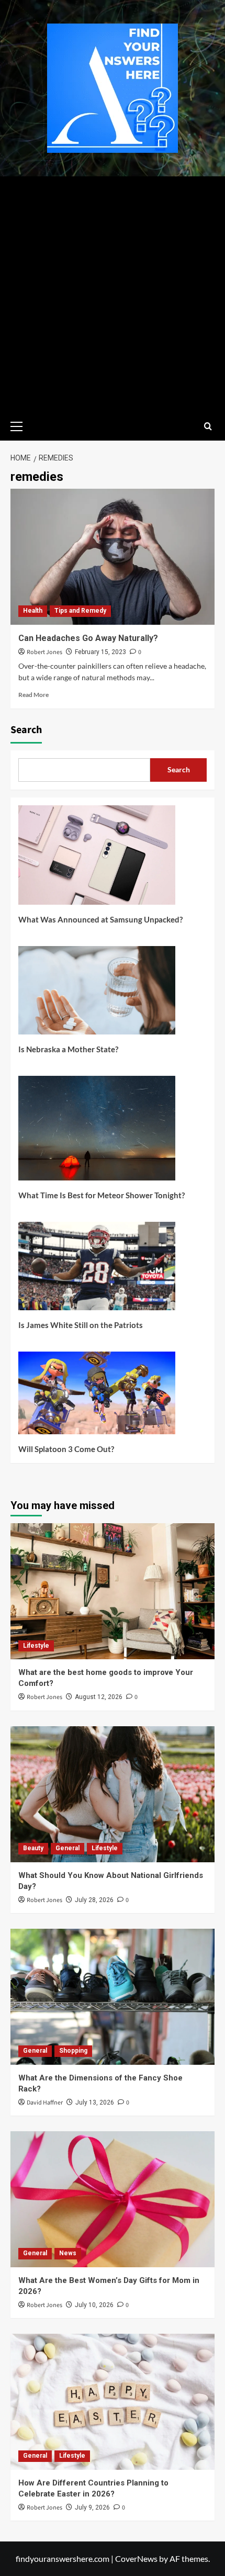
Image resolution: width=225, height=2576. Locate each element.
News (68, 2253)
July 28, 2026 (94, 1900)
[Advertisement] (113, 294)
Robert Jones (44, 652)
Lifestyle (36, 1646)
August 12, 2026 (99, 1697)
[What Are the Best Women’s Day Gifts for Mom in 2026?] (113, 2199)
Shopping (73, 2051)
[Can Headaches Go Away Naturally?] (113, 557)
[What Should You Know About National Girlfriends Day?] (113, 1794)
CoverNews (136, 2558)
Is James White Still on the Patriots (81, 1325)
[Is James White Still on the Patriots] (97, 1270)
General (67, 1848)
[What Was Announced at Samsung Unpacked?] (97, 859)
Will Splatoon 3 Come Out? (66, 1449)
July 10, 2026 (94, 2305)
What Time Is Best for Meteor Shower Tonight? (102, 1195)
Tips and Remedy (80, 611)
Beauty (33, 1848)
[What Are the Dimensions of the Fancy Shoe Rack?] (113, 1997)
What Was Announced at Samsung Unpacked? (100, 919)
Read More (33, 695)
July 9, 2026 (92, 2507)
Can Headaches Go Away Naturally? (88, 638)
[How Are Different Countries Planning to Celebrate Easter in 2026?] (113, 2402)
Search (26, 730)
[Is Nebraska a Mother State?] (97, 994)
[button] (21, 425)
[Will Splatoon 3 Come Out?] (97, 1397)
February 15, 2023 (100, 652)
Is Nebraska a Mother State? (68, 1049)
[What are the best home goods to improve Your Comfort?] (113, 1591)
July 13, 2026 (95, 2102)
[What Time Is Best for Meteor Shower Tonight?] (97, 1132)
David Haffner (45, 2103)
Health (33, 611)
